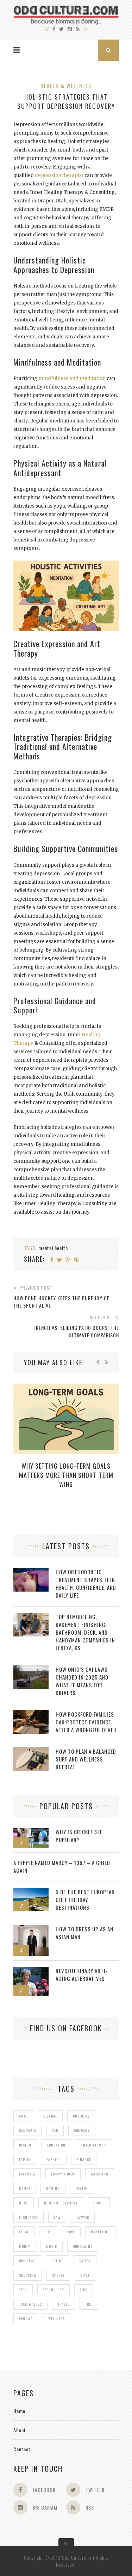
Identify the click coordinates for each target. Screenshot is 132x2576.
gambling (100, 2174)
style (85, 2275)
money (25, 2246)
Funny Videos (63, 2174)
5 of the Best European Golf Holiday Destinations (85, 1900)
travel (64, 2304)
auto (23, 2116)
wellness (56, 2319)
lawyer (83, 2217)
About (20, 2430)
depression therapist (59, 175)
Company (82, 2130)
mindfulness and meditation (72, 378)
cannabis (27, 2130)
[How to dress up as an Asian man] (31, 1929)
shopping (28, 2275)
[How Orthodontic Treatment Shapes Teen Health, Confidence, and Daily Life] (31, 1572)
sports (58, 2275)
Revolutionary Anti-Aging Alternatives (82, 1974)
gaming (53, 2188)
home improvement (61, 2203)
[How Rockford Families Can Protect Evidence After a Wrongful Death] (31, 1714)
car (55, 2130)
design (25, 2145)
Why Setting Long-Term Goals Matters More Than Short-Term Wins (66, 1475)
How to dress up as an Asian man (84, 1933)
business (81, 2116)
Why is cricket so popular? (78, 1836)
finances (27, 2174)
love (71, 2232)
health (82, 2188)
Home (19, 2411)
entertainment (95, 2145)
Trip (89, 2304)
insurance (29, 2217)
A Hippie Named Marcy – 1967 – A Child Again (62, 1866)
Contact (22, 2449)
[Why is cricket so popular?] (31, 1832)
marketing (100, 2232)
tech (23, 2290)
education (56, 2145)
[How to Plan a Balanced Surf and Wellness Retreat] (31, 1751)
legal (24, 2232)
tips (84, 2290)
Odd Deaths (83, 2246)
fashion (54, 2159)
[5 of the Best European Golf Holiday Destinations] (31, 1892)
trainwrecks (30, 2304)
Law (57, 2217)
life (48, 2232)
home (24, 2203)
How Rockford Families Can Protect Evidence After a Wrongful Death (86, 1722)
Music (52, 2246)
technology (54, 2290)
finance (84, 2159)
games (25, 2188)
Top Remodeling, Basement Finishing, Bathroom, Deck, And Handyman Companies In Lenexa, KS (85, 1632)
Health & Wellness (66, 86)
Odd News (27, 2261)
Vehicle (26, 2319)
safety (85, 2261)
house (99, 2203)
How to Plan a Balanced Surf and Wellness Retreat (86, 1759)
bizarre (50, 2116)
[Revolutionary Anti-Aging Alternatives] (31, 1970)
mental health (53, 1248)
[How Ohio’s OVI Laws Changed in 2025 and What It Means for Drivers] (31, 1669)
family (25, 2159)
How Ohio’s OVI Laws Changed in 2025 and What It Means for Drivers (82, 1681)
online (57, 2261)
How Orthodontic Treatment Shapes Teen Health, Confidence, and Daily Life (86, 1583)
